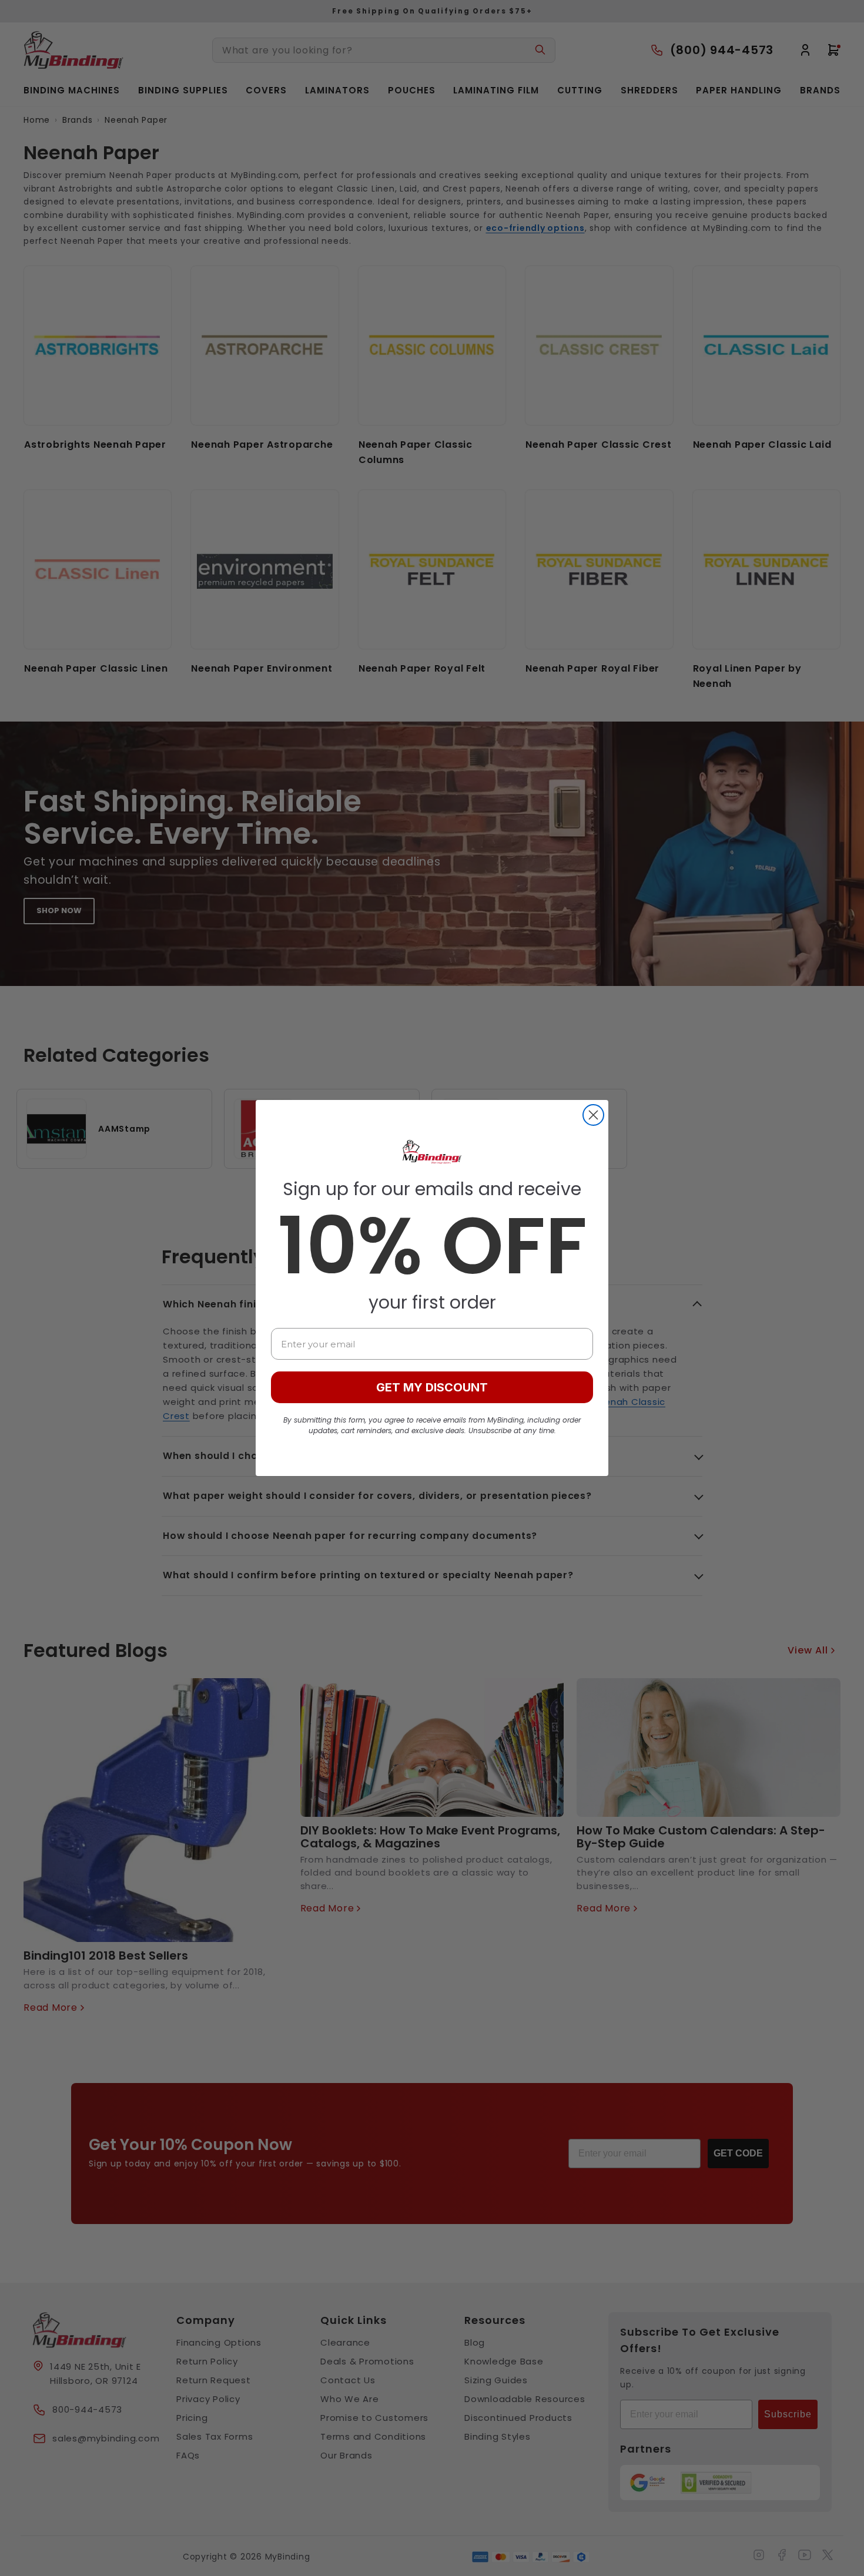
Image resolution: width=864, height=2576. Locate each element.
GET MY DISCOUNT (432, 1387)
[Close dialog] (593, 1115)
